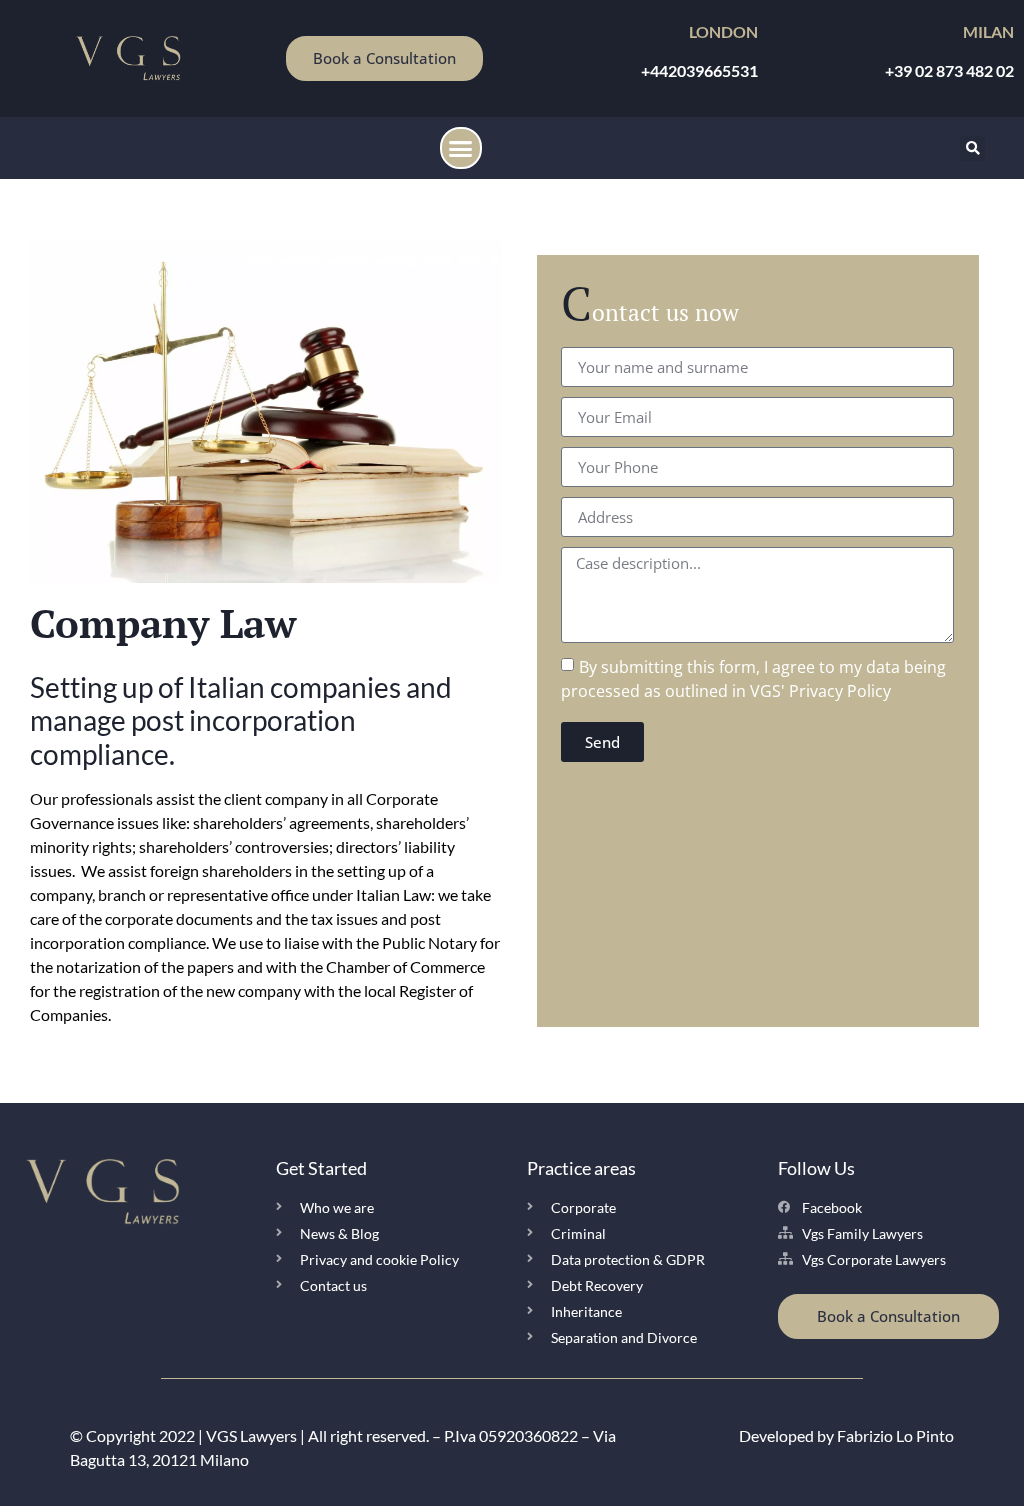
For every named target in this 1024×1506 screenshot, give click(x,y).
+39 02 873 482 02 (949, 70)
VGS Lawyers (251, 1435)
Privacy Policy (840, 691)
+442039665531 (699, 70)
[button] (461, 148)
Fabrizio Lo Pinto (895, 1435)
